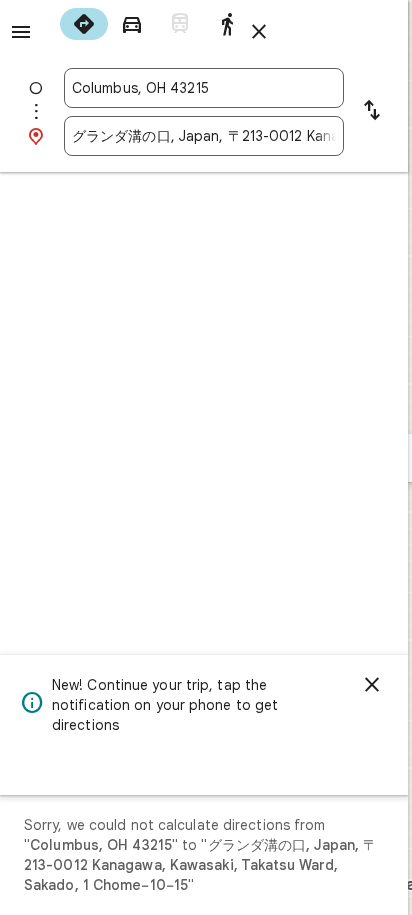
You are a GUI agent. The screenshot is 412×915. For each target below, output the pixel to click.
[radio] (84, 24)
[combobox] (204, 88)
